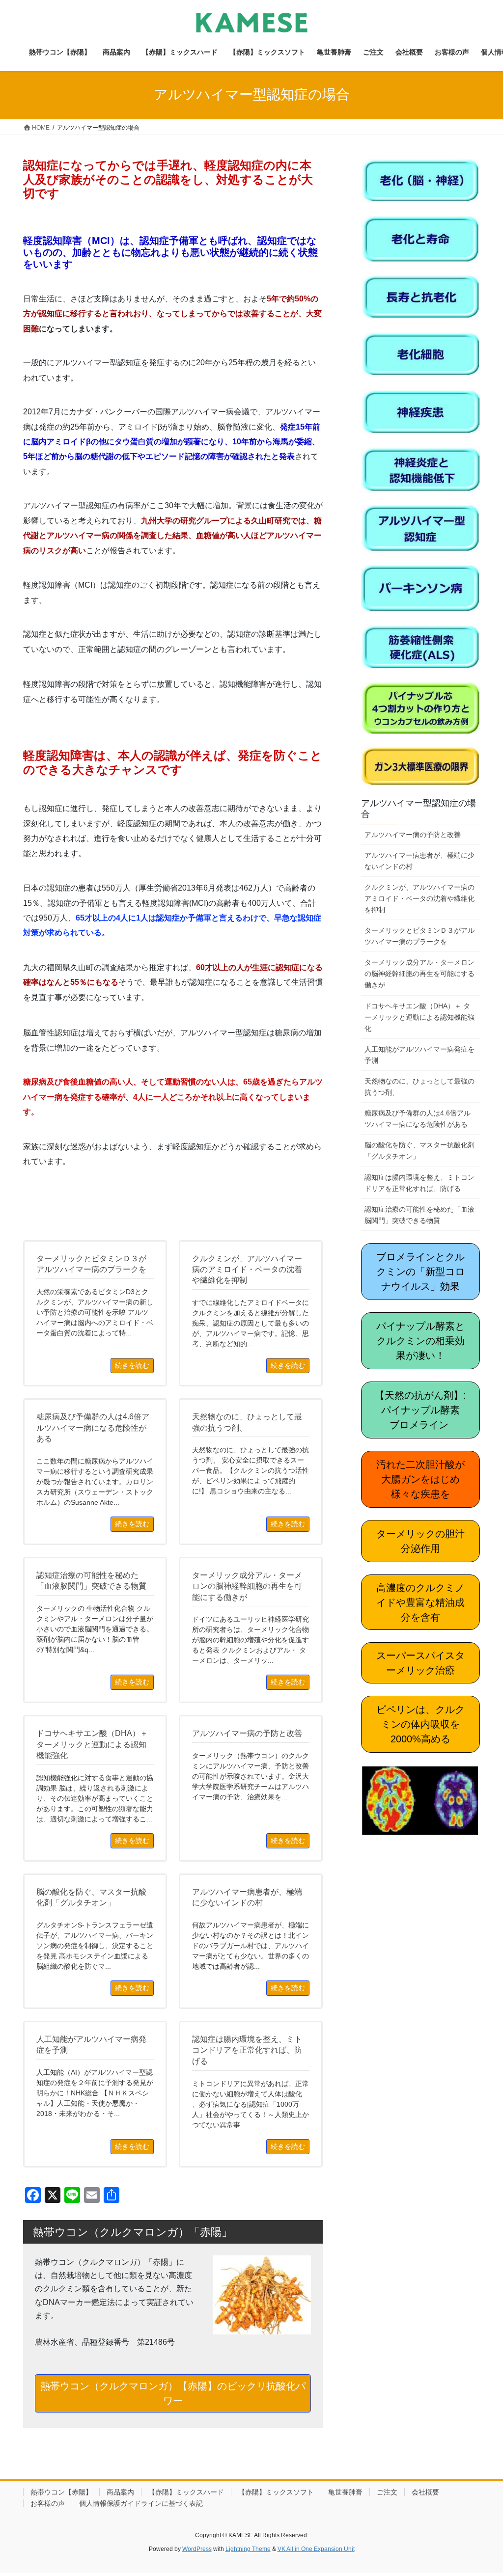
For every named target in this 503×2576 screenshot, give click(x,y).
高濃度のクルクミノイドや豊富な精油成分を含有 (420, 1602)
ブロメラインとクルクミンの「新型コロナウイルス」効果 (420, 1272)
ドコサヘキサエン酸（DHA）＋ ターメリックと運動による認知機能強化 (419, 1017)
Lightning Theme (248, 2549)
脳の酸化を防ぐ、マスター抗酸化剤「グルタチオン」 (419, 1151)
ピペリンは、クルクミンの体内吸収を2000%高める (420, 1724)
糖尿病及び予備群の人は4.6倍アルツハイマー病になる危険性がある (418, 1119)
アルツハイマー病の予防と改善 (413, 835)
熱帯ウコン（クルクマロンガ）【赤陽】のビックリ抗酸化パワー (173, 2393)
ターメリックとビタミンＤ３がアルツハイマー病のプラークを (419, 936)
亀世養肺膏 (345, 2492)
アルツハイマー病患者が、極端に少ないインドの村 (419, 861)
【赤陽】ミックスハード (186, 2492)
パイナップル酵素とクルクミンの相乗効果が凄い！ (420, 1341)
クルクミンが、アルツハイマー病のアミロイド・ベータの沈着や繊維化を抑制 (419, 898)
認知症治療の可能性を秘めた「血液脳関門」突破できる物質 (419, 1215)
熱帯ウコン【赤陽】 (61, 2492)
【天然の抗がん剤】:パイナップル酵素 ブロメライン (422, 1410)
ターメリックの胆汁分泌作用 (420, 1541)
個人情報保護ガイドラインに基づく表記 (141, 2503)
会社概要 (425, 2492)
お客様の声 (48, 2503)
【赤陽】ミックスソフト (276, 2492)
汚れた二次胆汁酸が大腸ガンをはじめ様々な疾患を (420, 1479)
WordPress (197, 2549)
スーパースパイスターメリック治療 (420, 1663)
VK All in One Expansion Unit (316, 2549)
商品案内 (120, 2492)
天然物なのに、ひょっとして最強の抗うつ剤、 (419, 1087)
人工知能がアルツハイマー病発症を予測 (419, 1055)
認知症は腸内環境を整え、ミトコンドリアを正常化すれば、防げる (419, 1183)
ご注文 (387, 2492)
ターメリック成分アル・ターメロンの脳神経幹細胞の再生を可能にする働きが (419, 974)
